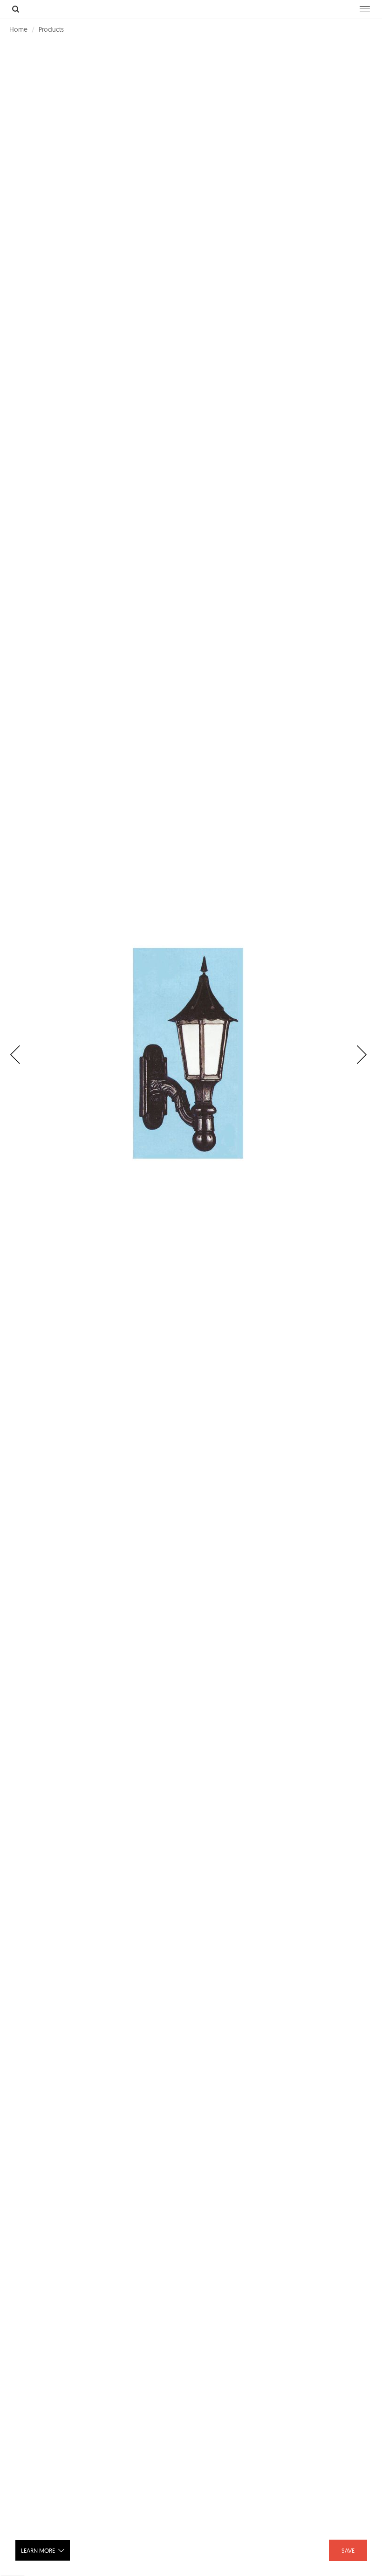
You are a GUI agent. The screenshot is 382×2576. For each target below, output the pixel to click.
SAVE (348, 2550)
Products (51, 29)
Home (18, 29)
